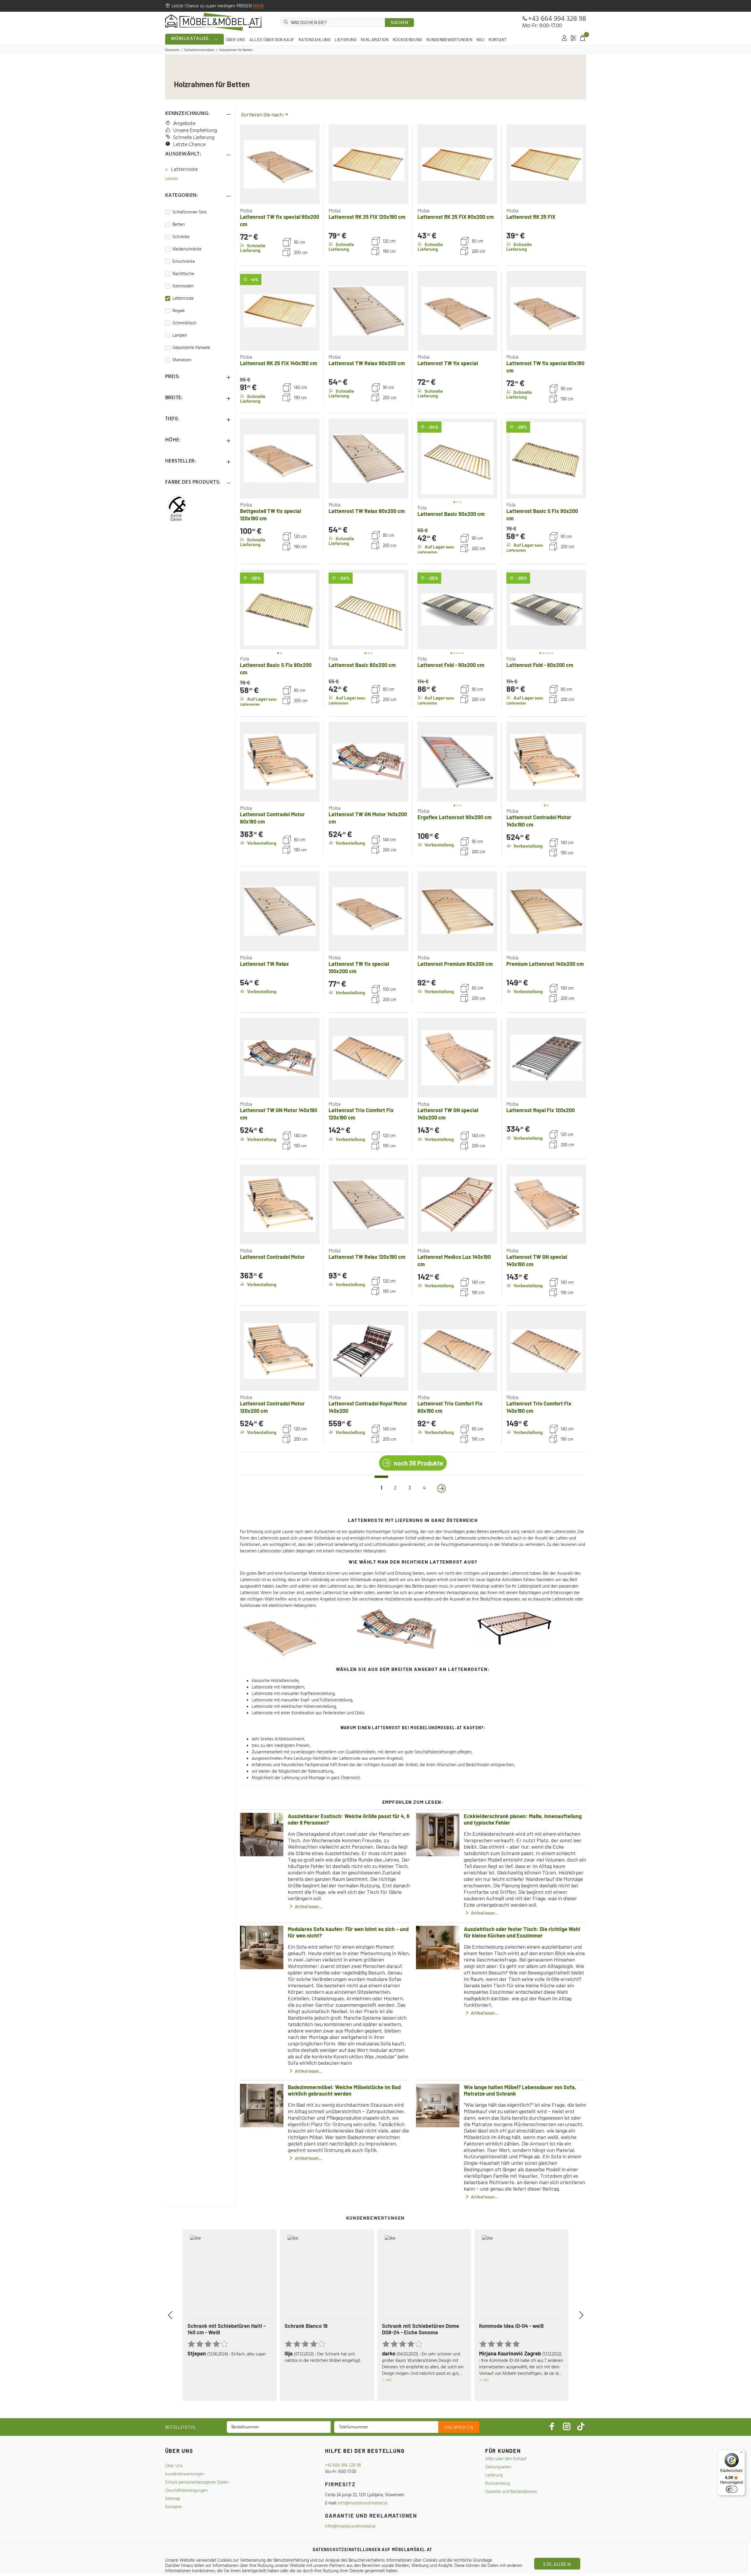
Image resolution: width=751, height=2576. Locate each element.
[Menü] (742, 2453)
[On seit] (442, 1488)
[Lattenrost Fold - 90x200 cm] (457, 609)
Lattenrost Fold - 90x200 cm (451, 665)
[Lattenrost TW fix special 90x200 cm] (280, 164)
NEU (481, 39)
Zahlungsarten (498, 2467)
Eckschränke (184, 262)
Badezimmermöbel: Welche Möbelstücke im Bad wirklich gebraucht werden (344, 2090)
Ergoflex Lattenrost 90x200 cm (455, 817)
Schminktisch (185, 323)
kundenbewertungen (185, 2474)
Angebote (184, 124)
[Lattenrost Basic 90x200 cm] (457, 458)
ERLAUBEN (557, 2564)
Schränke (181, 237)
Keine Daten (176, 517)
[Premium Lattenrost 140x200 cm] (546, 911)
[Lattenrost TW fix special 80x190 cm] (546, 311)
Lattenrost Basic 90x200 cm (451, 514)
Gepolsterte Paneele (191, 348)
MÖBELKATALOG (190, 39)
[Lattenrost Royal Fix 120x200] (546, 1058)
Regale (179, 311)
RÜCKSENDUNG (408, 39)
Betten (179, 225)
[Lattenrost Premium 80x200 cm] (457, 911)
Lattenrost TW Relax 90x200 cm (367, 363)
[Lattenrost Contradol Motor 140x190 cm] (546, 762)
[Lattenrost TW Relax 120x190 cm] (368, 1204)
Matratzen (182, 360)
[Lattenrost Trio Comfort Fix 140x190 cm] (546, 1351)
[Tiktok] (581, 2426)
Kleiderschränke (187, 249)
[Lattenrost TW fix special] (457, 311)
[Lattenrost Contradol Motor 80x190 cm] (280, 762)
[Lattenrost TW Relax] (280, 911)
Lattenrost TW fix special (448, 363)
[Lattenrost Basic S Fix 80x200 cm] (280, 609)
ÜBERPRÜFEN (459, 2427)
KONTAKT (498, 39)
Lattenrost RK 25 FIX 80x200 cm (456, 217)
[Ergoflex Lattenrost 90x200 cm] (457, 762)
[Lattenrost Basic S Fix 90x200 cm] (546, 458)
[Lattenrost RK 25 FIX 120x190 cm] (368, 164)
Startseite (172, 50)
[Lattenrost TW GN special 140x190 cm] (546, 1204)
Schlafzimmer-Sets (190, 212)
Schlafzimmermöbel (199, 50)
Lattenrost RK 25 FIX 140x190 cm (279, 363)
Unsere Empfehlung (195, 131)
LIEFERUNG (346, 39)
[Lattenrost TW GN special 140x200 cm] (457, 1058)
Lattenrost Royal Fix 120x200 (541, 1110)
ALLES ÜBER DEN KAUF (272, 39)
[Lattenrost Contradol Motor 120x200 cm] (280, 1351)
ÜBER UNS (235, 39)
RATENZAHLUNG (315, 39)
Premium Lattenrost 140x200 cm (545, 964)
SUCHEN (400, 23)
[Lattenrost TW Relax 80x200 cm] (368, 458)
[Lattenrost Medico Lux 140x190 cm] (457, 1204)
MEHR (258, 6)
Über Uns (174, 2466)
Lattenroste (185, 170)
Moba (246, 210)
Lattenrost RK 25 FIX (531, 217)
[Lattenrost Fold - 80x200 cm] (546, 609)
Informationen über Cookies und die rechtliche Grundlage (439, 2560)
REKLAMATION (375, 39)
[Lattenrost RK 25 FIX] (546, 164)
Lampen (180, 336)
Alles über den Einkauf (506, 2459)
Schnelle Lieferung (194, 138)
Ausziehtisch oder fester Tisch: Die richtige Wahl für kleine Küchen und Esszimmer (522, 1932)
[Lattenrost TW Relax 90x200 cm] (368, 311)
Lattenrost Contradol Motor (272, 1257)
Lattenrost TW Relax (264, 964)
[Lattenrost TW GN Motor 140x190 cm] (280, 1058)
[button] (428, 458)
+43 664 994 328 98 (557, 19)
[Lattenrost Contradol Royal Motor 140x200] (368, 1351)
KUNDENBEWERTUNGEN (450, 39)
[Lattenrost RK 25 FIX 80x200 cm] (457, 164)
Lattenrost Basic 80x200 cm (362, 665)
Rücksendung (498, 2484)
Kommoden (183, 286)
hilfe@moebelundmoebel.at (350, 2526)
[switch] (732, 2489)
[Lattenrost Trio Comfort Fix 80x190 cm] (457, 1351)
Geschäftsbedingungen (186, 2491)
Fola (422, 507)
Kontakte (173, 2507)
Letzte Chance (189, 145)
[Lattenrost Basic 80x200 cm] (368, 609)
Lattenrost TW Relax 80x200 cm (367, 511)
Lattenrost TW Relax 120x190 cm (367, 1257)
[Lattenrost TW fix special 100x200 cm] (368, 911)
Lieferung (494, 2475)
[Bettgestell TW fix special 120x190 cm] (280, 458)
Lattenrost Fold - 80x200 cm (540, 665)
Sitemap (173, 2499)
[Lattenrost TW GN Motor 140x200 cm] (368, 762)
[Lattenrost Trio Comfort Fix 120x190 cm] (368, 1058)
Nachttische (183, 274)
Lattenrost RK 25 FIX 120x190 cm (367, 217)
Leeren (172, 179)
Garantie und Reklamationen (511, 2492)
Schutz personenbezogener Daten (197, 2482)
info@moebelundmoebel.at (363, 2503)
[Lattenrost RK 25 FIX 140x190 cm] (280, 311)
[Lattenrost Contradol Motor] (280, 1204)
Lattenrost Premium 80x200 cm (455, 964)
